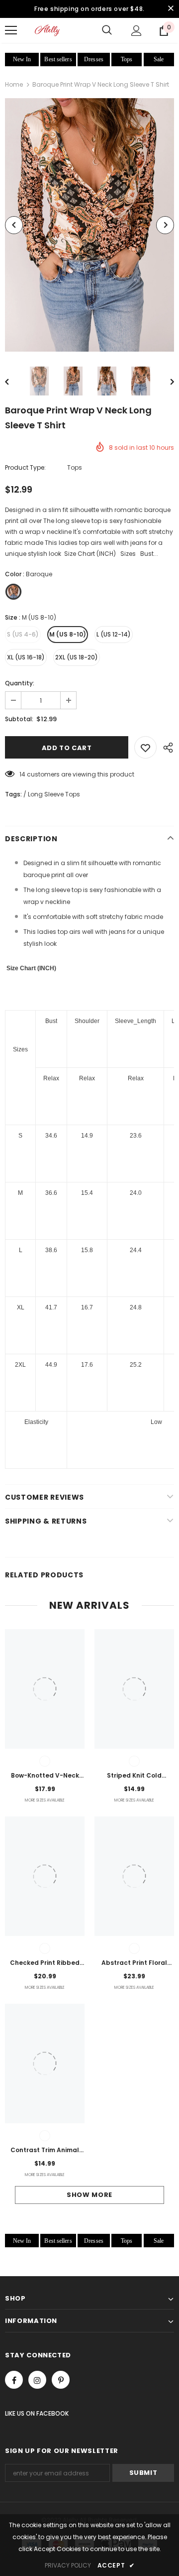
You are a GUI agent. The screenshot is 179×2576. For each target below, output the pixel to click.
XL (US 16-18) (26, 657)
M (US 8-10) (68, 634)
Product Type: (25, 467)
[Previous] (14, 225)
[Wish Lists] (145, 747)
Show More (89, 2195)
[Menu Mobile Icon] (11, 30)
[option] (89, 225)
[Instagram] (37, 2380)
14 (22, 774)
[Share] (165, 747)
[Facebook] (14, 2380)
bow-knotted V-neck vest (45, 1776)
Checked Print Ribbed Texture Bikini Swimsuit (45, 1963)
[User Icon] (136, 31)
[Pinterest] (61, 2380)
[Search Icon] (107, 30)
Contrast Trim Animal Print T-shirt (45, 2151)
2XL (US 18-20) (77, 657)
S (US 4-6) (23, 634)
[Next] (165, 225)
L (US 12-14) (114, 634)
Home (14, 84)
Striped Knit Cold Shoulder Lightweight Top (134, 1776)
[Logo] (47, 30)
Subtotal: (19, 719)
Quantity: (20, 683)
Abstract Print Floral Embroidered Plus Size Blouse (134, 1963)
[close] (171, 9)
